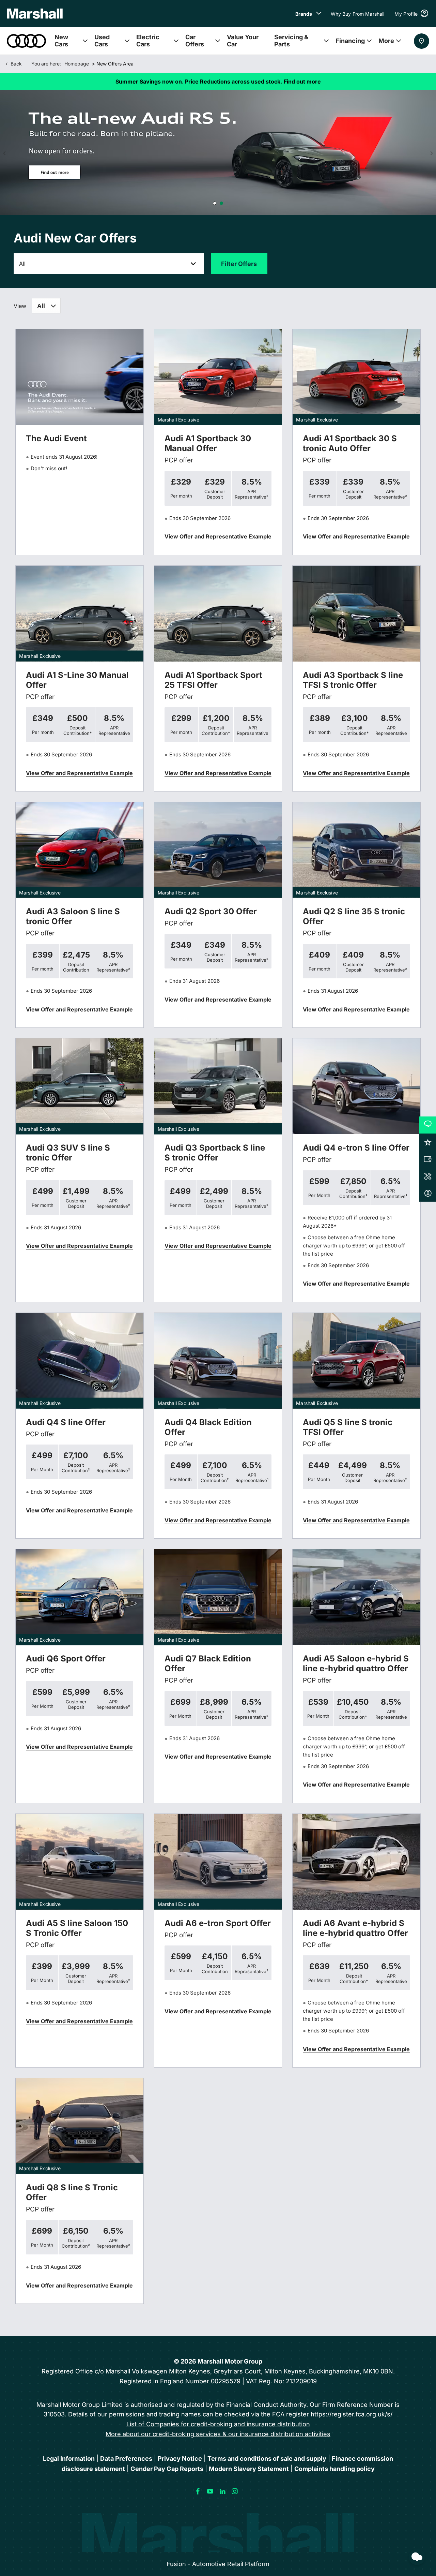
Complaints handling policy (334, 2469)
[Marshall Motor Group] (35, 14)
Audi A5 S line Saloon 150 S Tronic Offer (77, 1928)
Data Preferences (126, 2459)
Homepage (77, 64)
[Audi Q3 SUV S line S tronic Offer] (80, 1086)
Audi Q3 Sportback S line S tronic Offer (215, 1153)
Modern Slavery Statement (249, 2469)
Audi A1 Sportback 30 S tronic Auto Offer (350, 443)
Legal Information (69, 2459)
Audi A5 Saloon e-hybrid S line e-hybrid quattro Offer (356, 1663)
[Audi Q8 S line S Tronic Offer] (80, 2126)
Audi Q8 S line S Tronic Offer (72, 2192)
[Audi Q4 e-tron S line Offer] (356, 1086)
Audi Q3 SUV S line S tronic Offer (68, 1153)
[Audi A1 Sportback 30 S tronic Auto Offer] (356, 377)
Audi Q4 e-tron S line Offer (356, 1148)
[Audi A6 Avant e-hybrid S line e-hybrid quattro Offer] (356, 1862)
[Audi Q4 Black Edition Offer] (218, 1361)
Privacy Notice (180, 2459)
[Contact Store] (422, 41)
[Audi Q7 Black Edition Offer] (218, 1597)
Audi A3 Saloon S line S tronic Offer (73, 916)
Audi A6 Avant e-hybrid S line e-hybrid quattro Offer (355, 1928)
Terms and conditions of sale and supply (267, 2459)
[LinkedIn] (222, 2491)
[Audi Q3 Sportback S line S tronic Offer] (218, 1086)
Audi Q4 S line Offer (66, 1422)
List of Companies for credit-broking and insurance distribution (218, 2424)
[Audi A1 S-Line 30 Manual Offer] (80, 614)
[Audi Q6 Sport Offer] (80, 1597)
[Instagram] (235, 2491)
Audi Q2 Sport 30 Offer (211, 911)
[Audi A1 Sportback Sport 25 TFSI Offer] (218, 614)
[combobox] (46, 306)
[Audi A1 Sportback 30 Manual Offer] (218, 377)
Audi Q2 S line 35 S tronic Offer (354, 916)
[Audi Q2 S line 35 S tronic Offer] (356, 850)
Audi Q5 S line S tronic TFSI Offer (348, 1427)
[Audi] (26, 41)
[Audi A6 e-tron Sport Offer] (218, 1862)
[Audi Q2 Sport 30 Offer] (218, 850)
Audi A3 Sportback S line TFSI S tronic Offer (353, 680)
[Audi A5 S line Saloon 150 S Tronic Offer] (80, 1862)
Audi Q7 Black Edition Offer (208, 1663)
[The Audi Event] (80, 377)
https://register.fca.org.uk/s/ (352, 2414)
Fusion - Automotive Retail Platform (218, 2564)
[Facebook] (198, 2491)
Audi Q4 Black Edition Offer (208, 1427)
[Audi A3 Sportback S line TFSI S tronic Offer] (356, 614)
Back (16, 64)
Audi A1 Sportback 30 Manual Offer (208, 443)
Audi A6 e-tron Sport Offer (218, 1923)
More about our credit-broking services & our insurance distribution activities (218, 2434)
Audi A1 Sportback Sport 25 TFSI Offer (213, 680)
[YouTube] (210, 2491)
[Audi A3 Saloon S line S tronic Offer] (80, 850)
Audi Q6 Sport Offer (66, 1659)
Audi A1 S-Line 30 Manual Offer (77, 680)
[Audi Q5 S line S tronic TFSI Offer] (356, 1361)
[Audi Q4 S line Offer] (80, 1361)
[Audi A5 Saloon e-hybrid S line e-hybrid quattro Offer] (356, 1597)
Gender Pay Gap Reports (167, 2469)
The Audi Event (56, 438)
